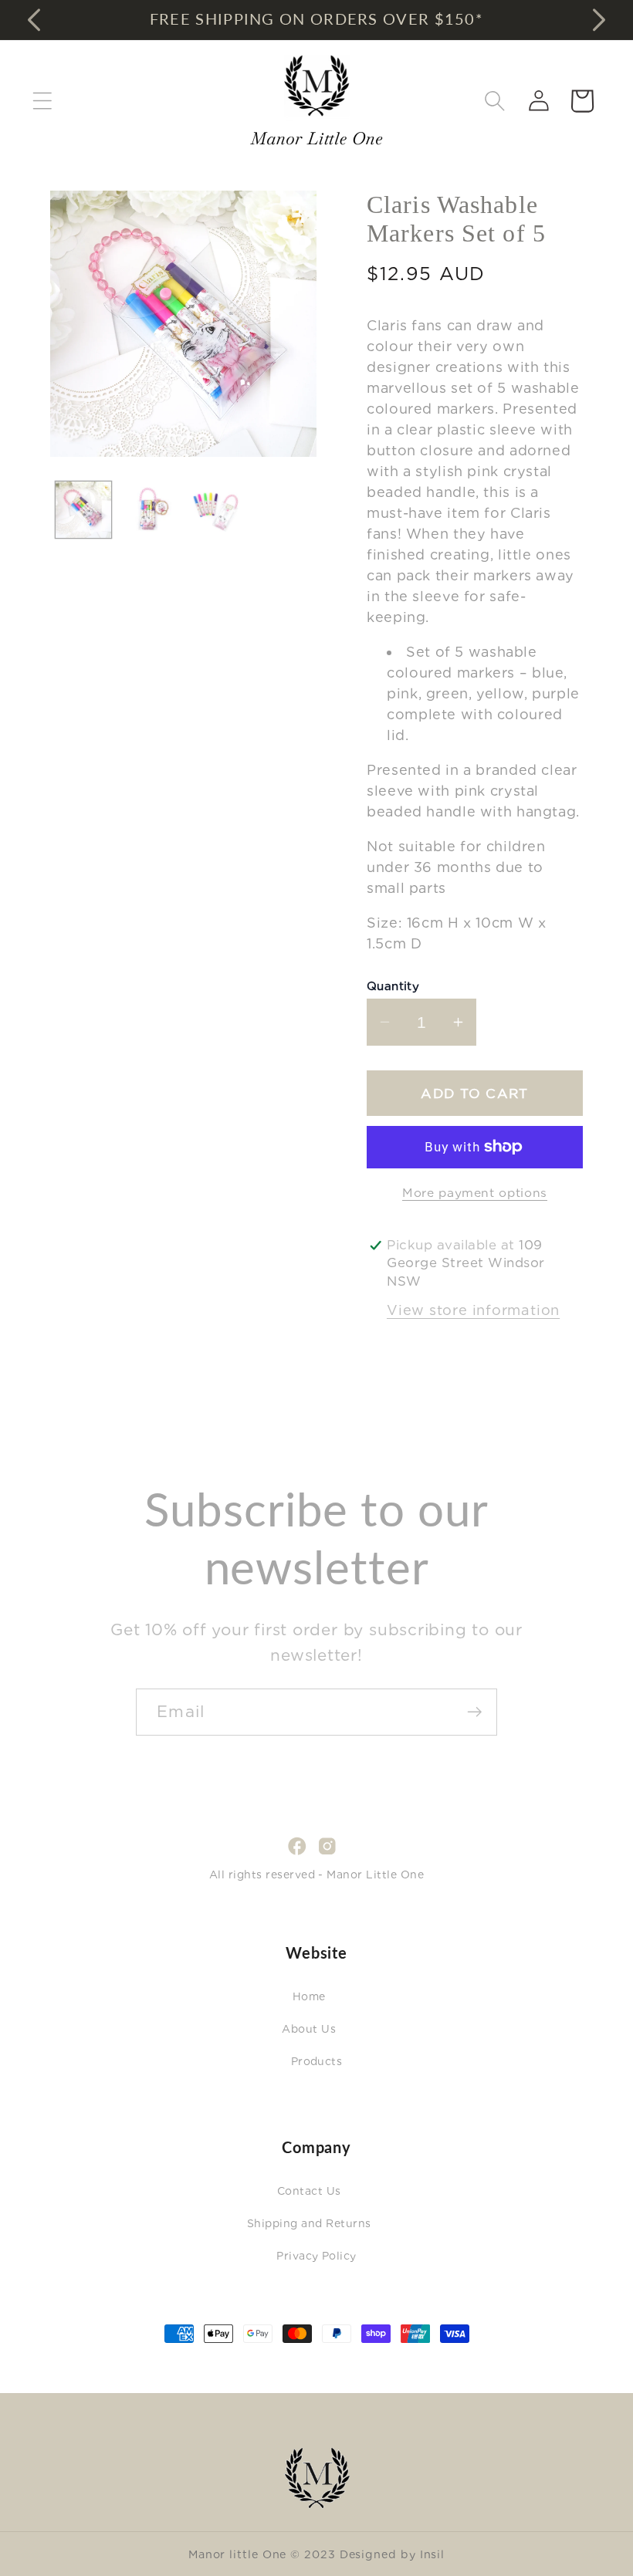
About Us (309, 2029)
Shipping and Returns (309, 2223)
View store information (473, 1310)
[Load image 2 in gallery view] (149, 510)
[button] (42, 101)
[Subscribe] (474, 1712)
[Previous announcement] (34, 19)
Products (317, 2061)
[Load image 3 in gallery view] (216, 510)
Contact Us (309, 2191)
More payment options (475, 1193)
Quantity (393, 986)
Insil (433, 2554)
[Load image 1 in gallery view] (84, 510)
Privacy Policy (316, 2256)
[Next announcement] (599, 19)
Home (309, 1996)
